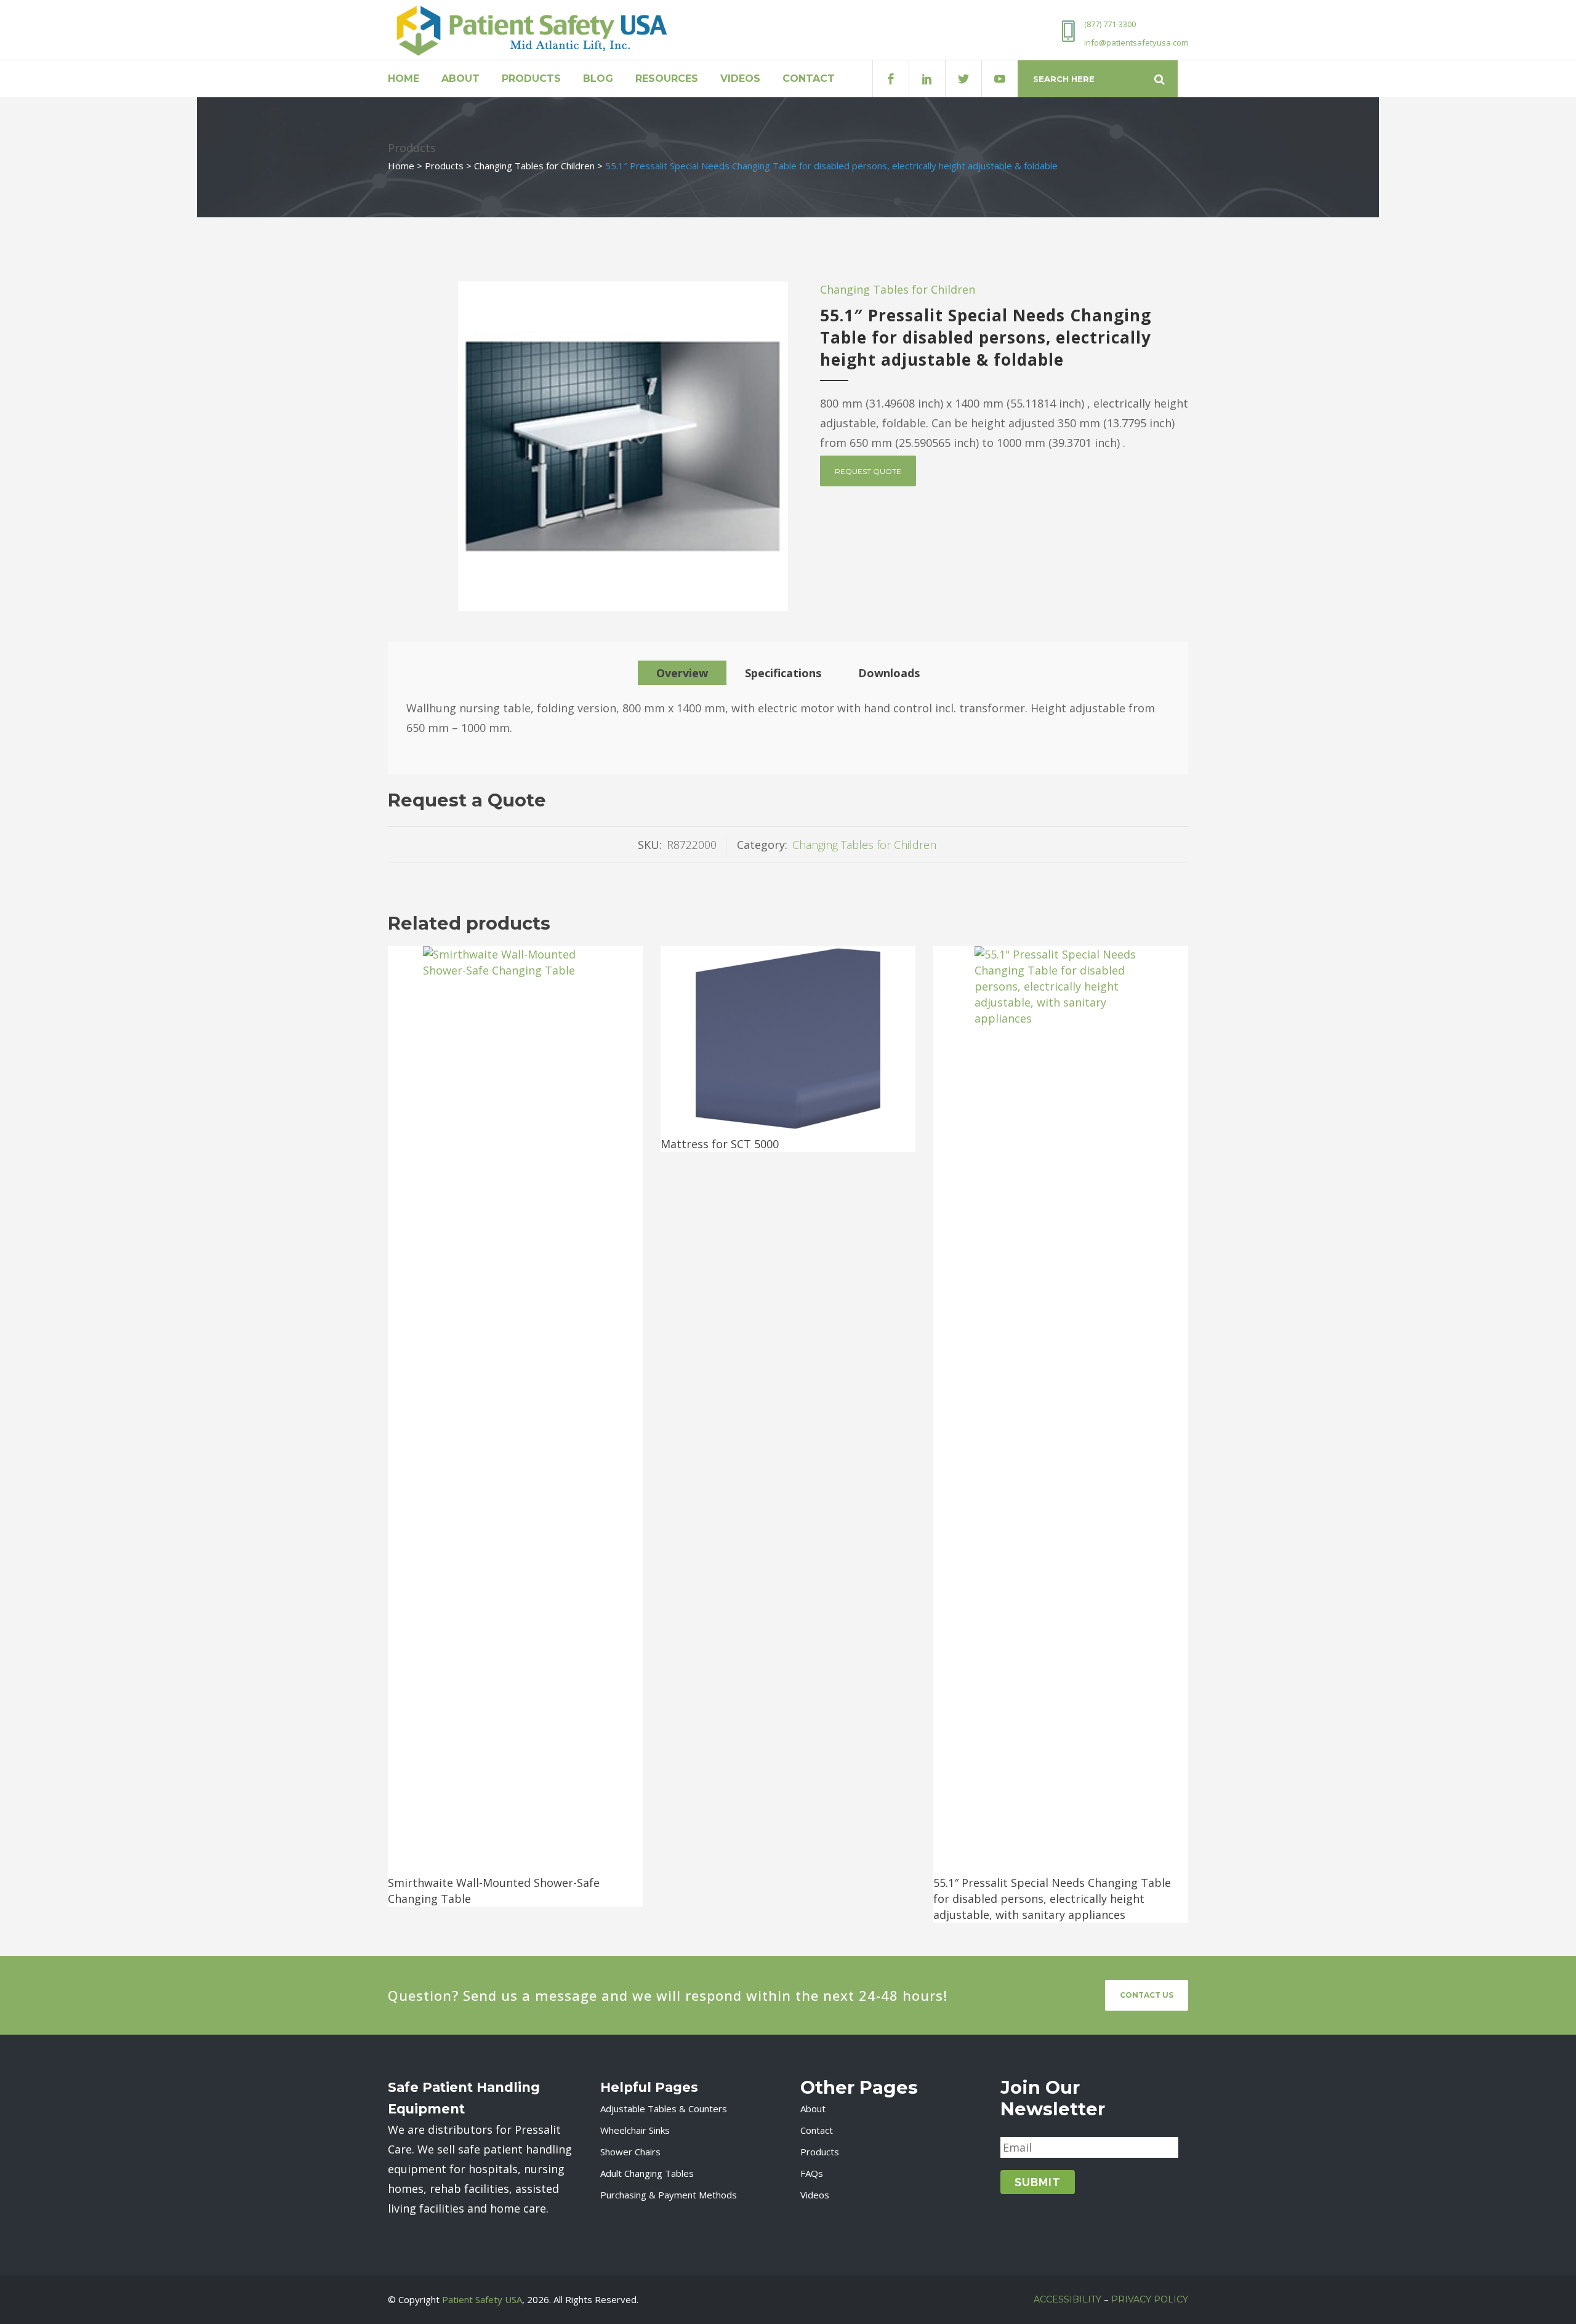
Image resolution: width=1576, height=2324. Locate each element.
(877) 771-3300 (1110, 24)
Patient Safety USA (482, 2299)
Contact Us (1147, 1995)
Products (444, 166)
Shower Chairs (630, 2152)
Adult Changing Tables (647, 2173)
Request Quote (868, 471)
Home (401, 166)
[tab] (682, 673)
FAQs (812, 2173)
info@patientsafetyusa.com (1136, 42)
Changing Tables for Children (534, 166)
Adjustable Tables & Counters (664, 2109)
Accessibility (1067, 2299)
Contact (817, 2130)
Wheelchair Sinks (635, 2130)
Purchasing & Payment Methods (669, 2195)
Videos (815, 2195)
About (813, 2109)
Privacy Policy (1150, 2299)
